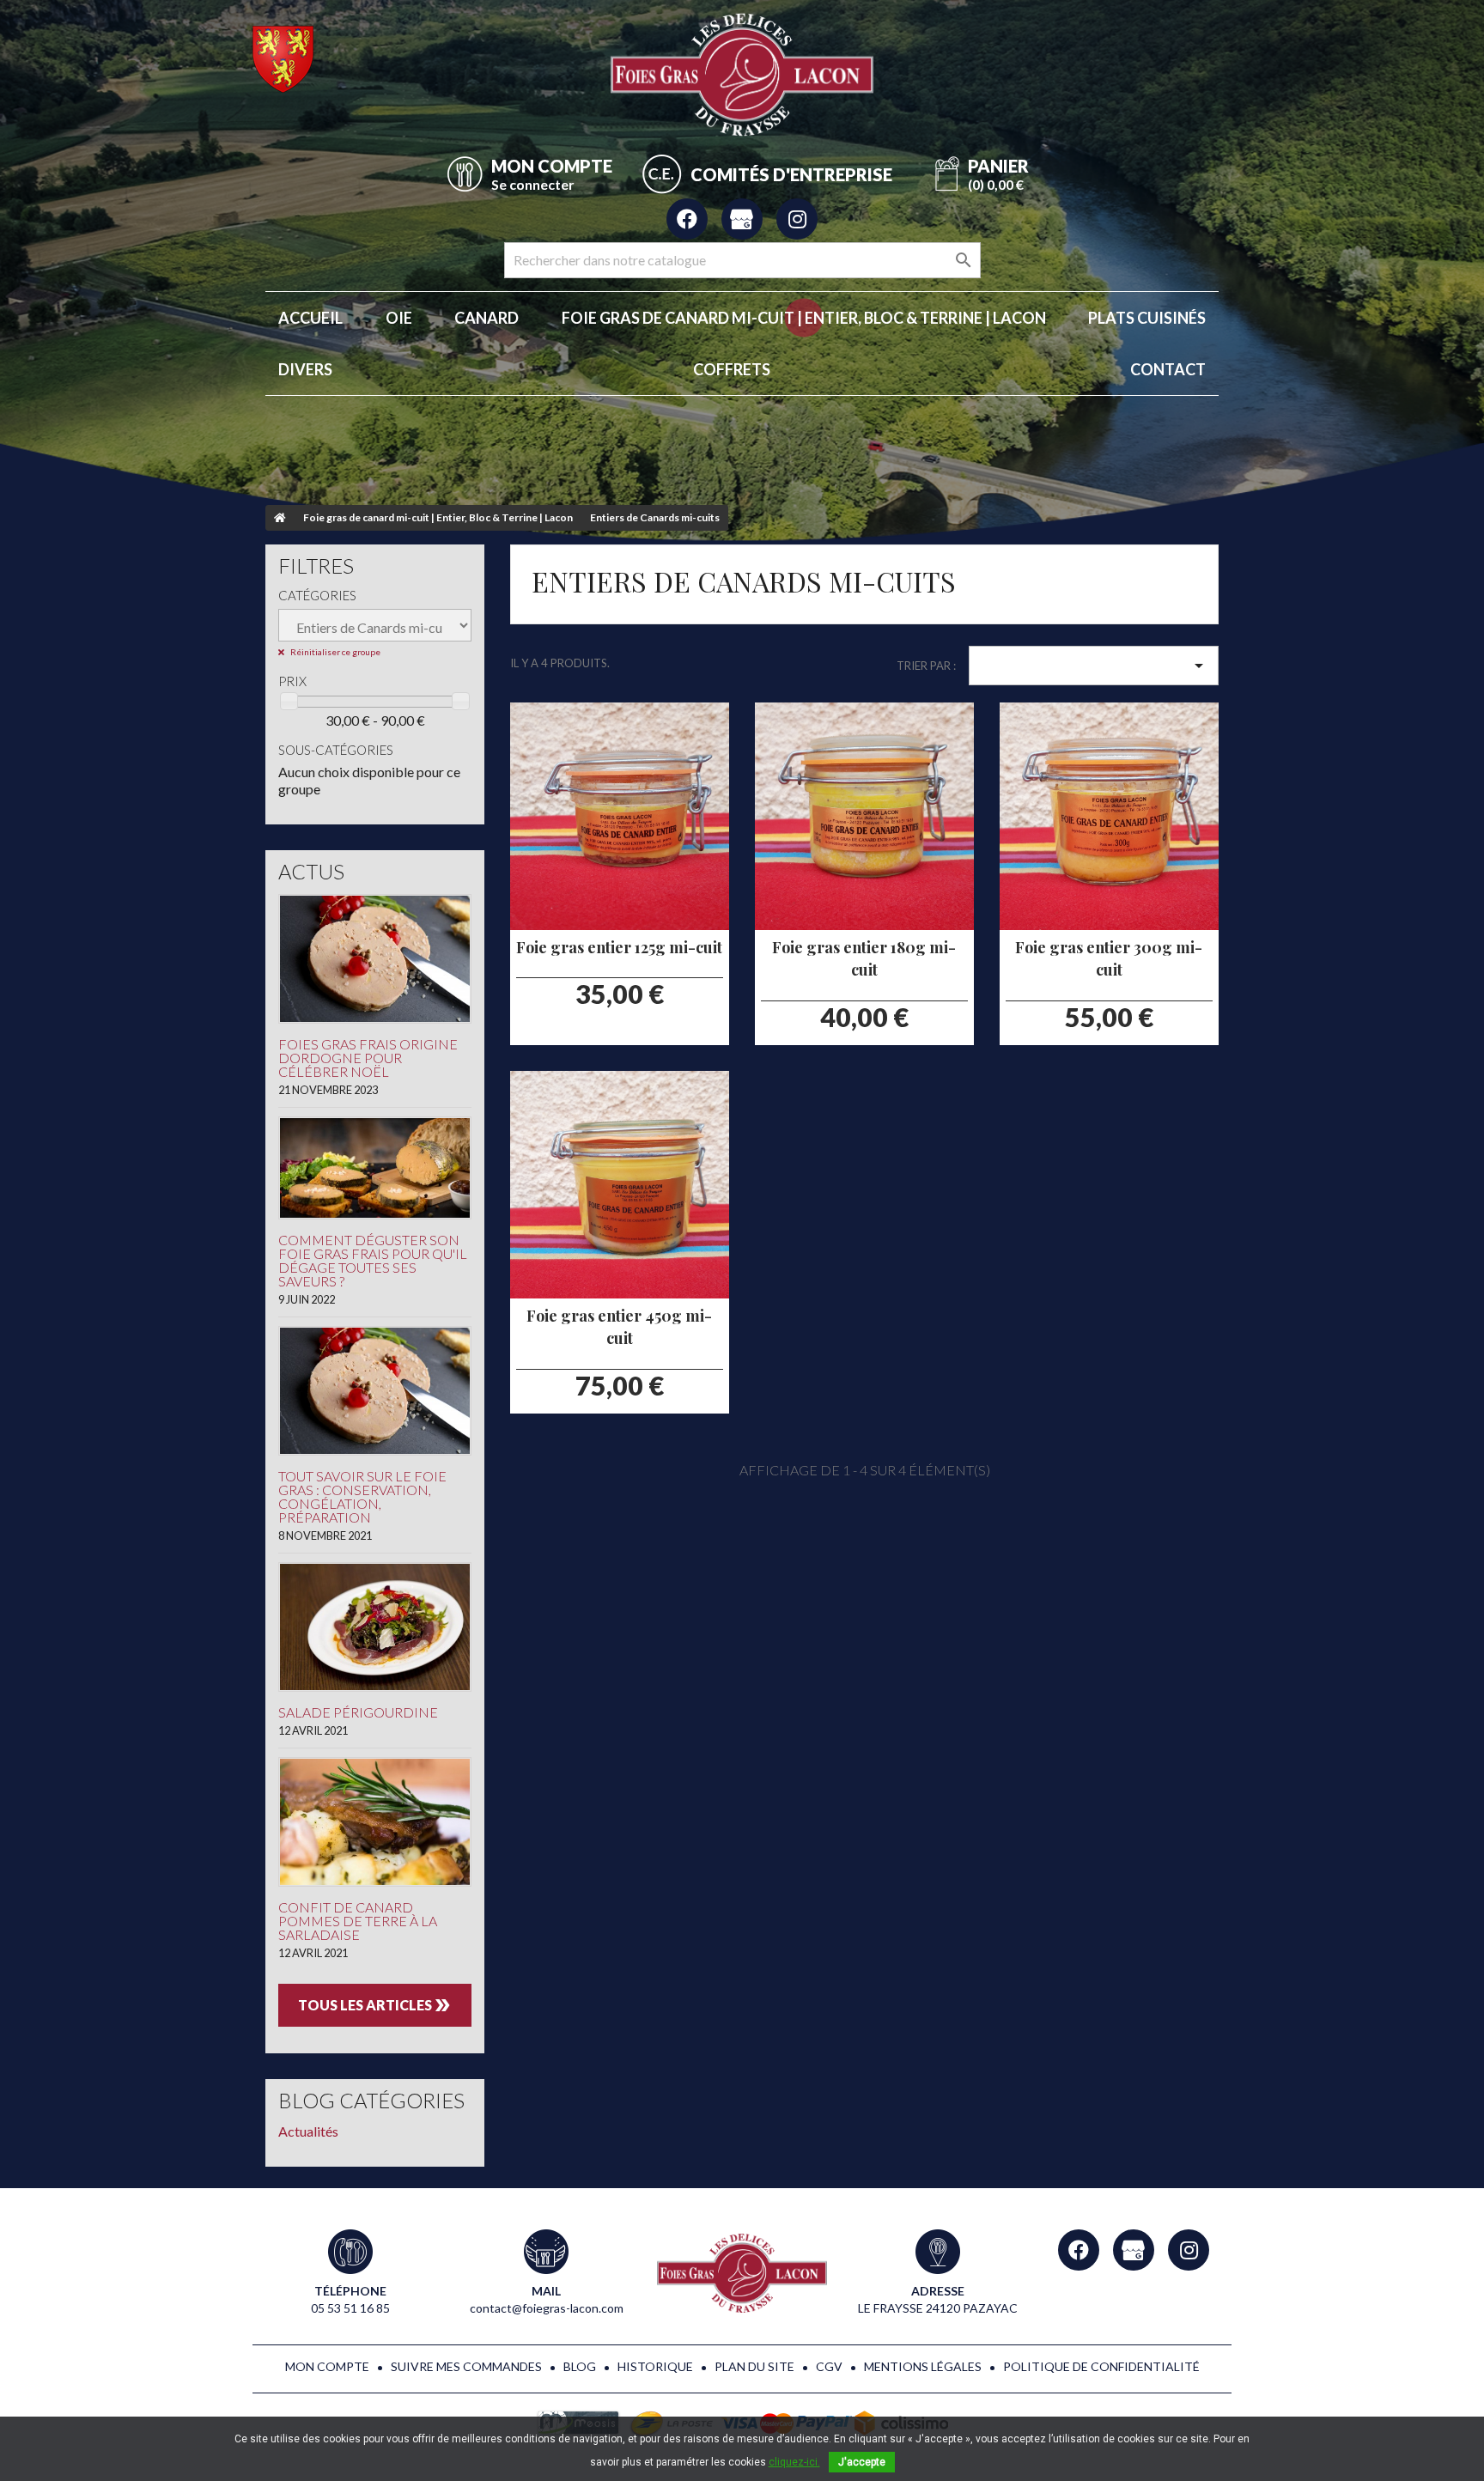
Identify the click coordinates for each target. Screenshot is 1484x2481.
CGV (829, 2366)
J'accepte (862, 2462)
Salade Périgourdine (358, 1712)
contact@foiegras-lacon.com (547, 2308)
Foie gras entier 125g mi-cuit (619, 947)
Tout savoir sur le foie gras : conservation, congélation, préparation (362, 1496)
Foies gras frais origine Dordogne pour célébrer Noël (368, 1058)
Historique (655, 2366)
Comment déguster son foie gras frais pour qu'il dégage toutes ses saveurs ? (373, 1260)
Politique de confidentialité (1101, 2366)
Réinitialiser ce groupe (335, 652)
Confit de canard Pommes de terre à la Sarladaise (358, 1921)
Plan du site (754, 2366)
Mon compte (327, 2366)
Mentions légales (923, 2366)
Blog (580, 2366)
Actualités (308, 2131)
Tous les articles (375, 2005)
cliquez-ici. (794, 2462)
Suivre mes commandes (466, 2366)
